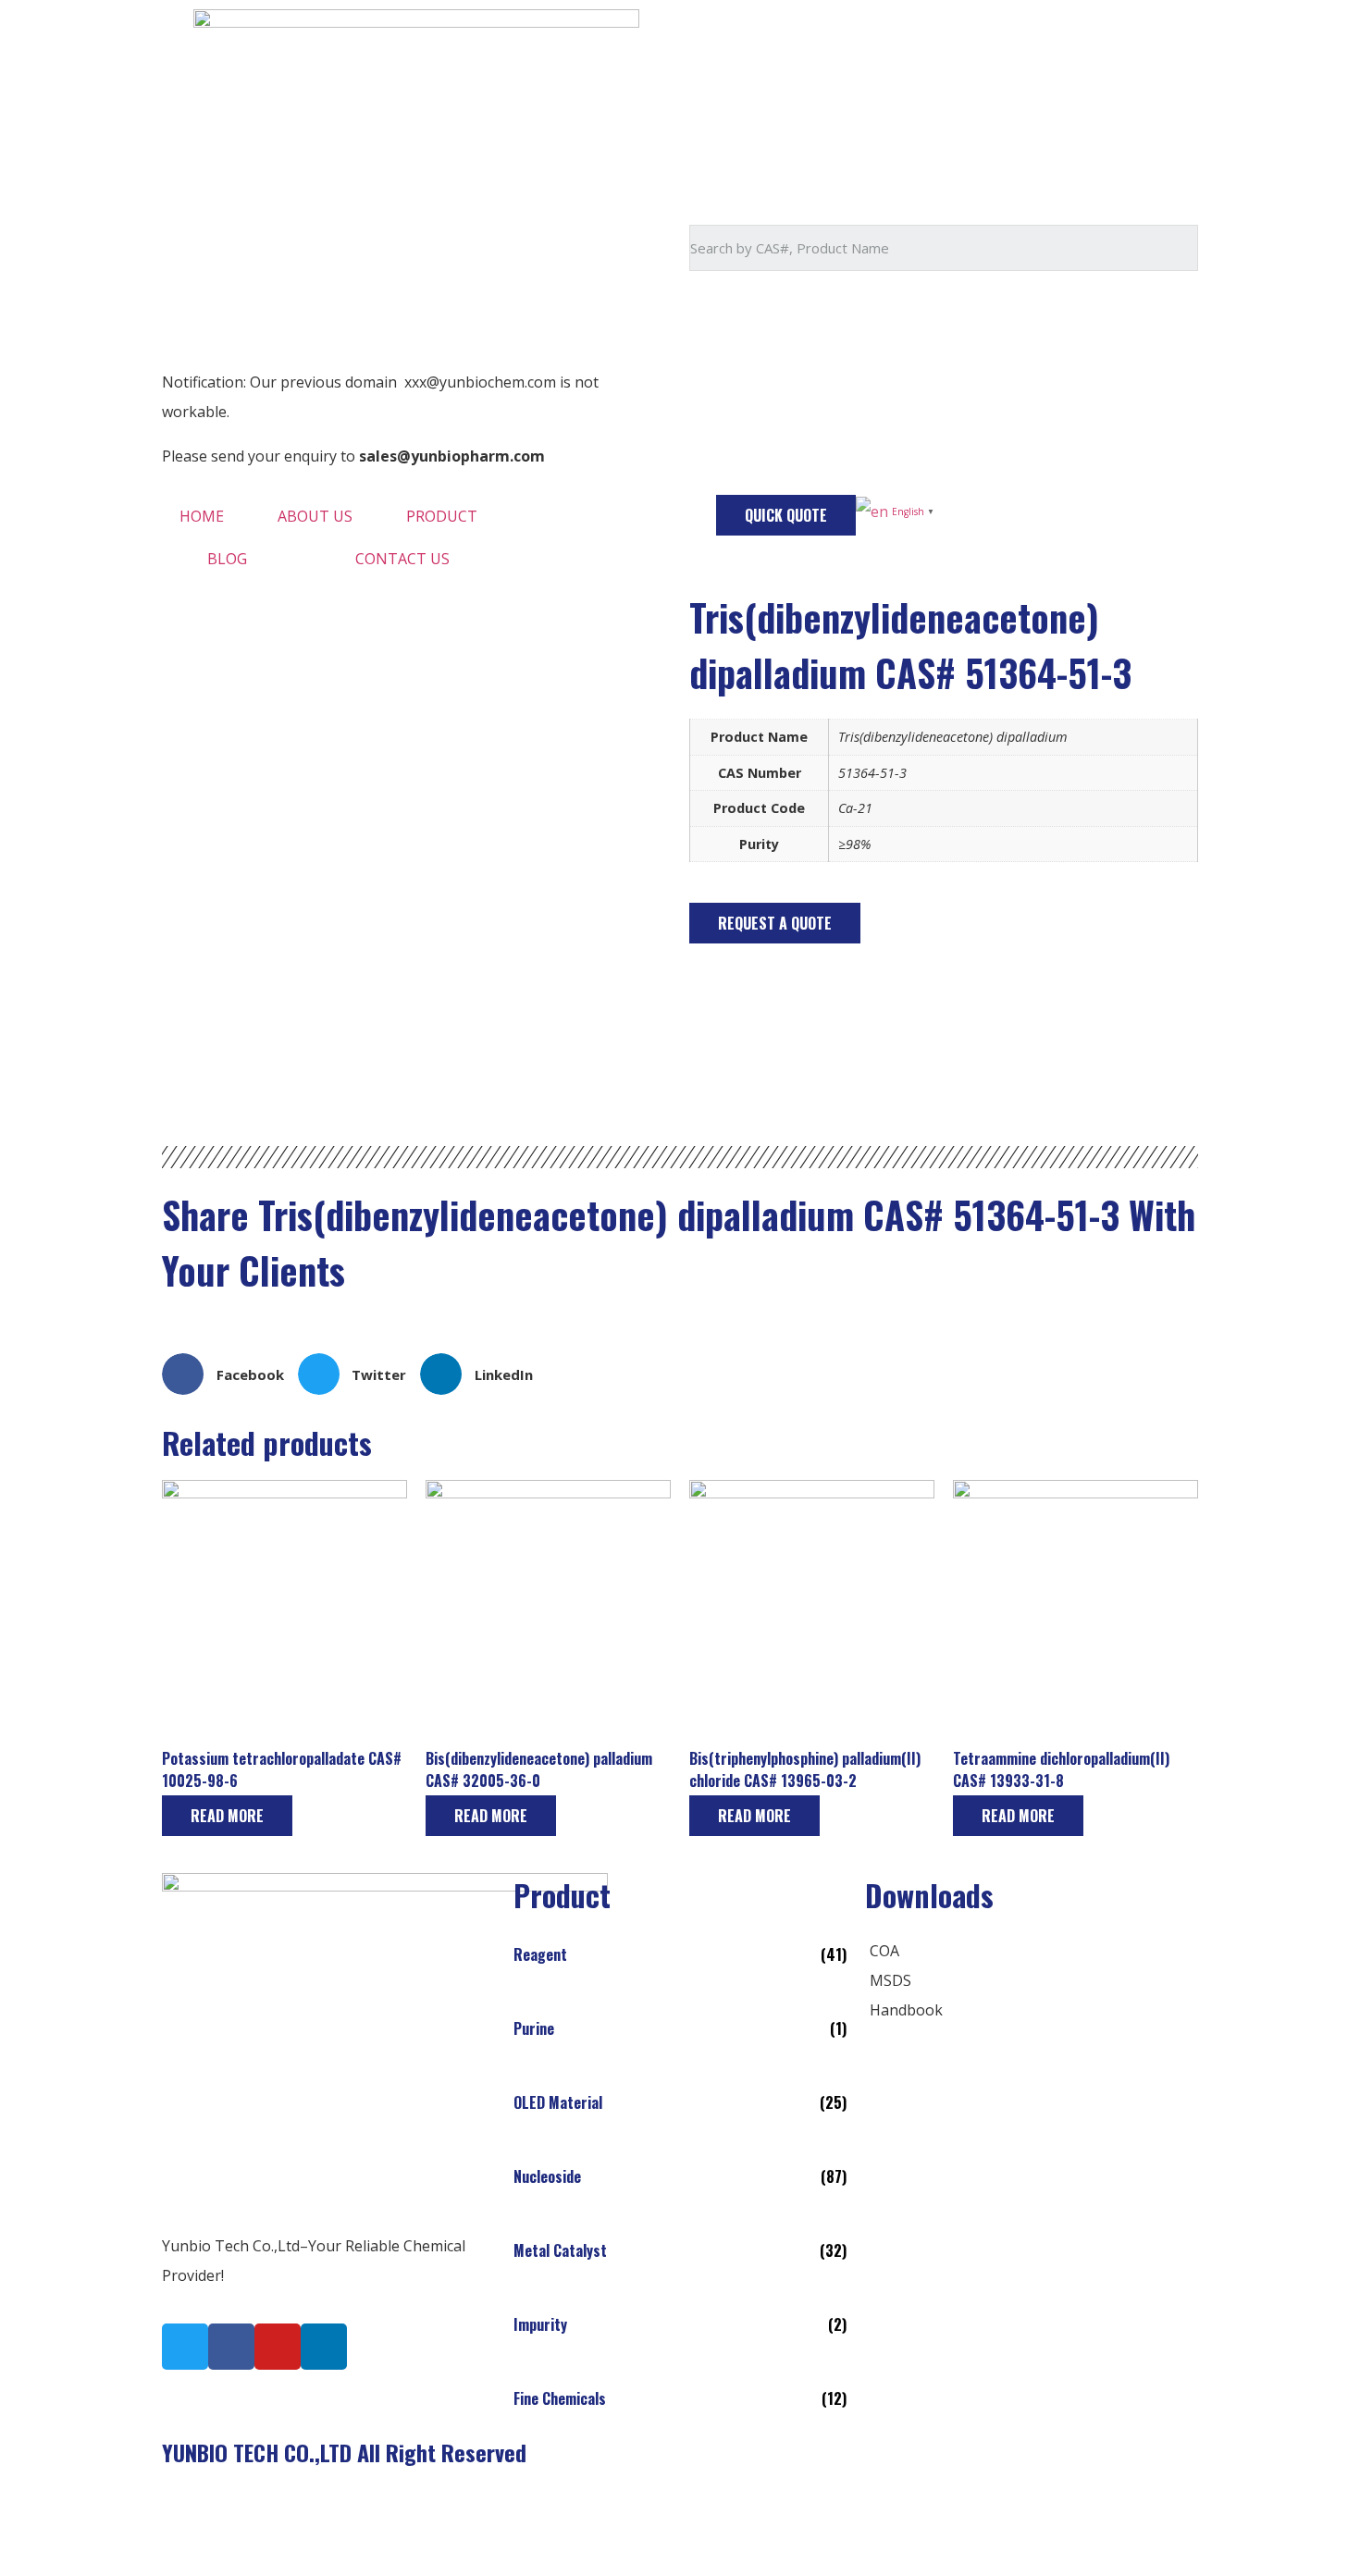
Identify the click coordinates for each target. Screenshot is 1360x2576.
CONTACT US (402, 559)
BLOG (227, 559)
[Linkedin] (324, 2347)
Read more (227, 1816)
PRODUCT (442, 516)
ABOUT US (315, 516)
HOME (202, 516)
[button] (786, 515)
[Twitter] (185, 2347)
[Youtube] (278, 2347)
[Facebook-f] (231, 2347)
